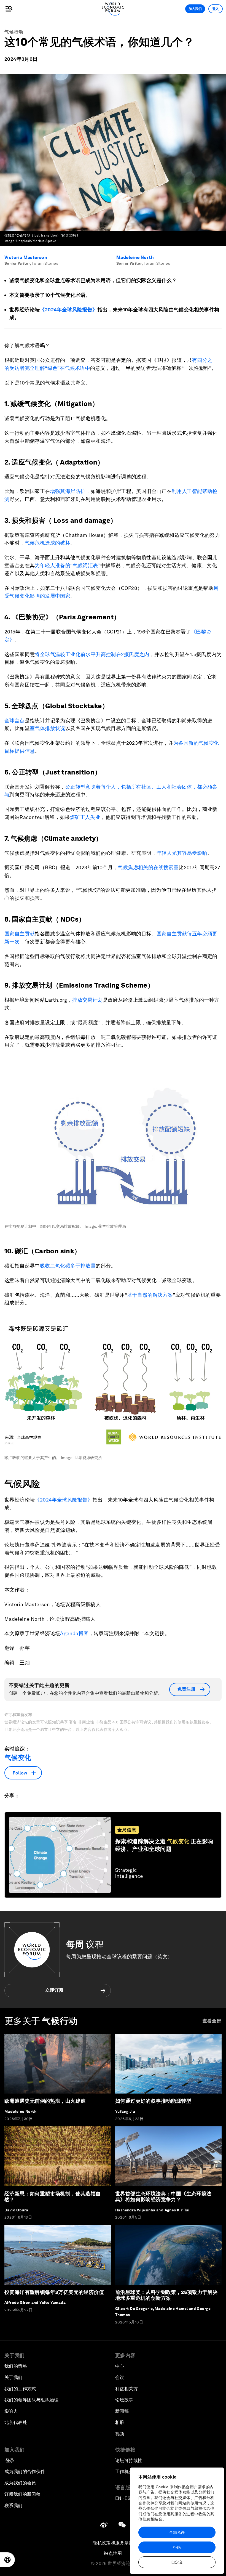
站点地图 (113, 2553)
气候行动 (14, 32)
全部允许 (177, 2532)
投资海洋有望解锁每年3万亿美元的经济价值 (54, 2292)
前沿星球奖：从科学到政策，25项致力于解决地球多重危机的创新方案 (166, 2295)
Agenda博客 (74, 1633)
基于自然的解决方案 (150, 1295)
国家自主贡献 (20, 934)
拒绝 (177, 2547)
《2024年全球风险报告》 (68, 310)
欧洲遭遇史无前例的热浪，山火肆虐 (45, 2101)
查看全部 (212, 2021)
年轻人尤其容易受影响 (182, 853)
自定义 (177, 2562)
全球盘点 (15, 721)
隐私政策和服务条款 (113, 2543)
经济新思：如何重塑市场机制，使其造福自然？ (53, 2197)
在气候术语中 (75, 368)
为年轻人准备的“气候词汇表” (68, 565)
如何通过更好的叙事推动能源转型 (153, 2101)
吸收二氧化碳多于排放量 (68, 1266)
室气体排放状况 (48, 728)
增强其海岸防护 (68, 491)
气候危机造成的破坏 (48, 543)
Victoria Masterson (26, 257)
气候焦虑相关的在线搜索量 (148, 867)
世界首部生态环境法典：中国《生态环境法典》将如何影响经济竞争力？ (163, 2197)
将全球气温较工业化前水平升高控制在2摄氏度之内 (92, 654)
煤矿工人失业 (85, 817)
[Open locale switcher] (7, 2560)
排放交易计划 (87, 1000)
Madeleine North (135, 257)
